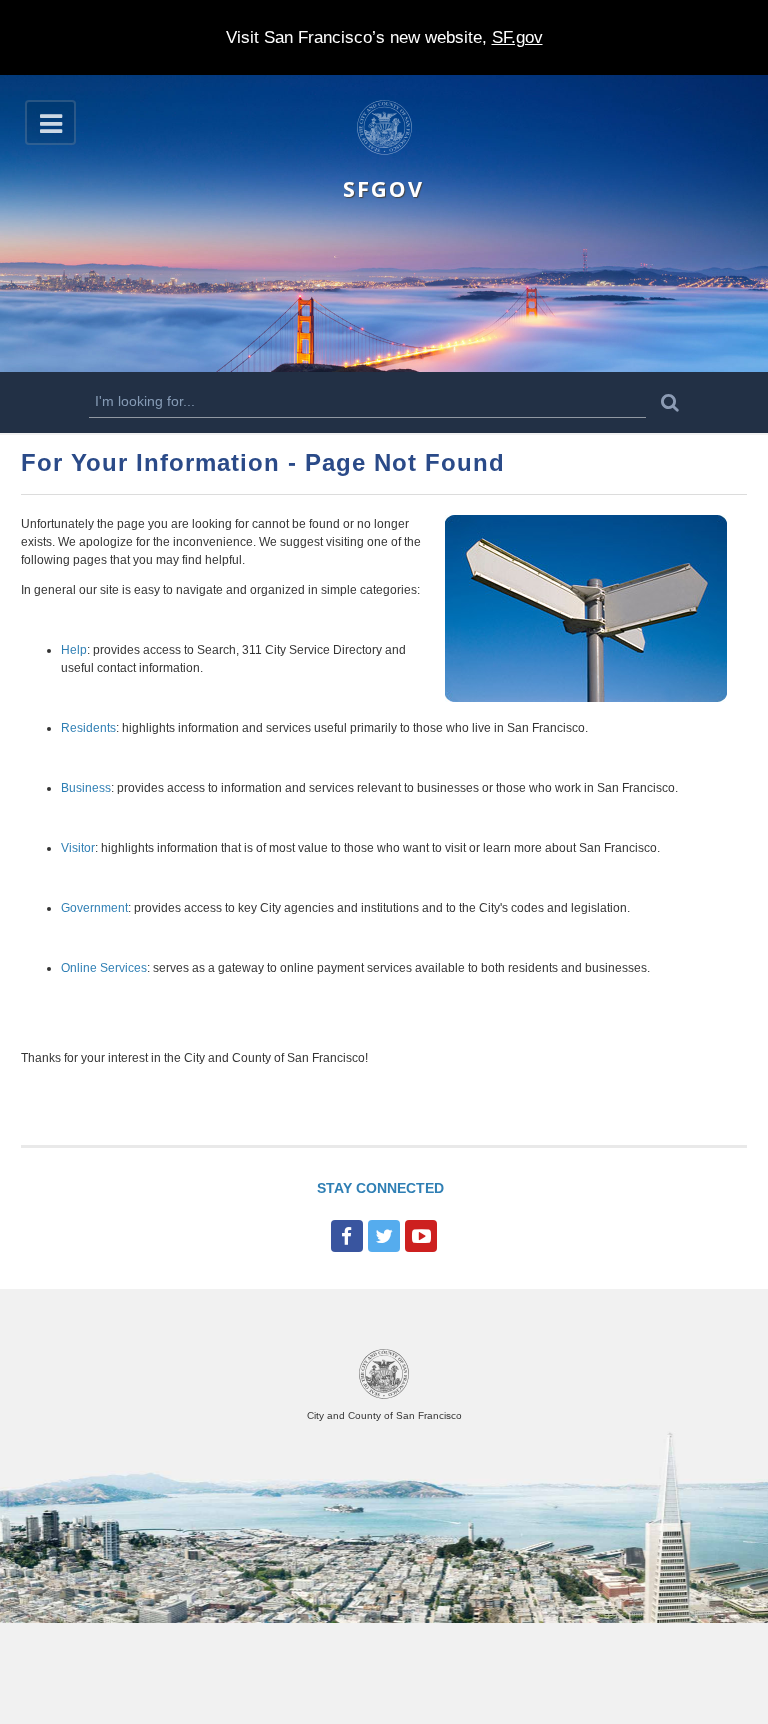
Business (86, 788)
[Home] (384, 151)
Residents (88, 728)
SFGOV (383, 188)
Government (94, 908)
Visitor (78, 848)
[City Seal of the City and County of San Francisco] (384, 1395)
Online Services (104, 968)
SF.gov (517, 37)
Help (74, 650)
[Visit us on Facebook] (347, 1236)
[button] (50, 122)
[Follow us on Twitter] (384, 1236)
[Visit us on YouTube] (421, 1236)
